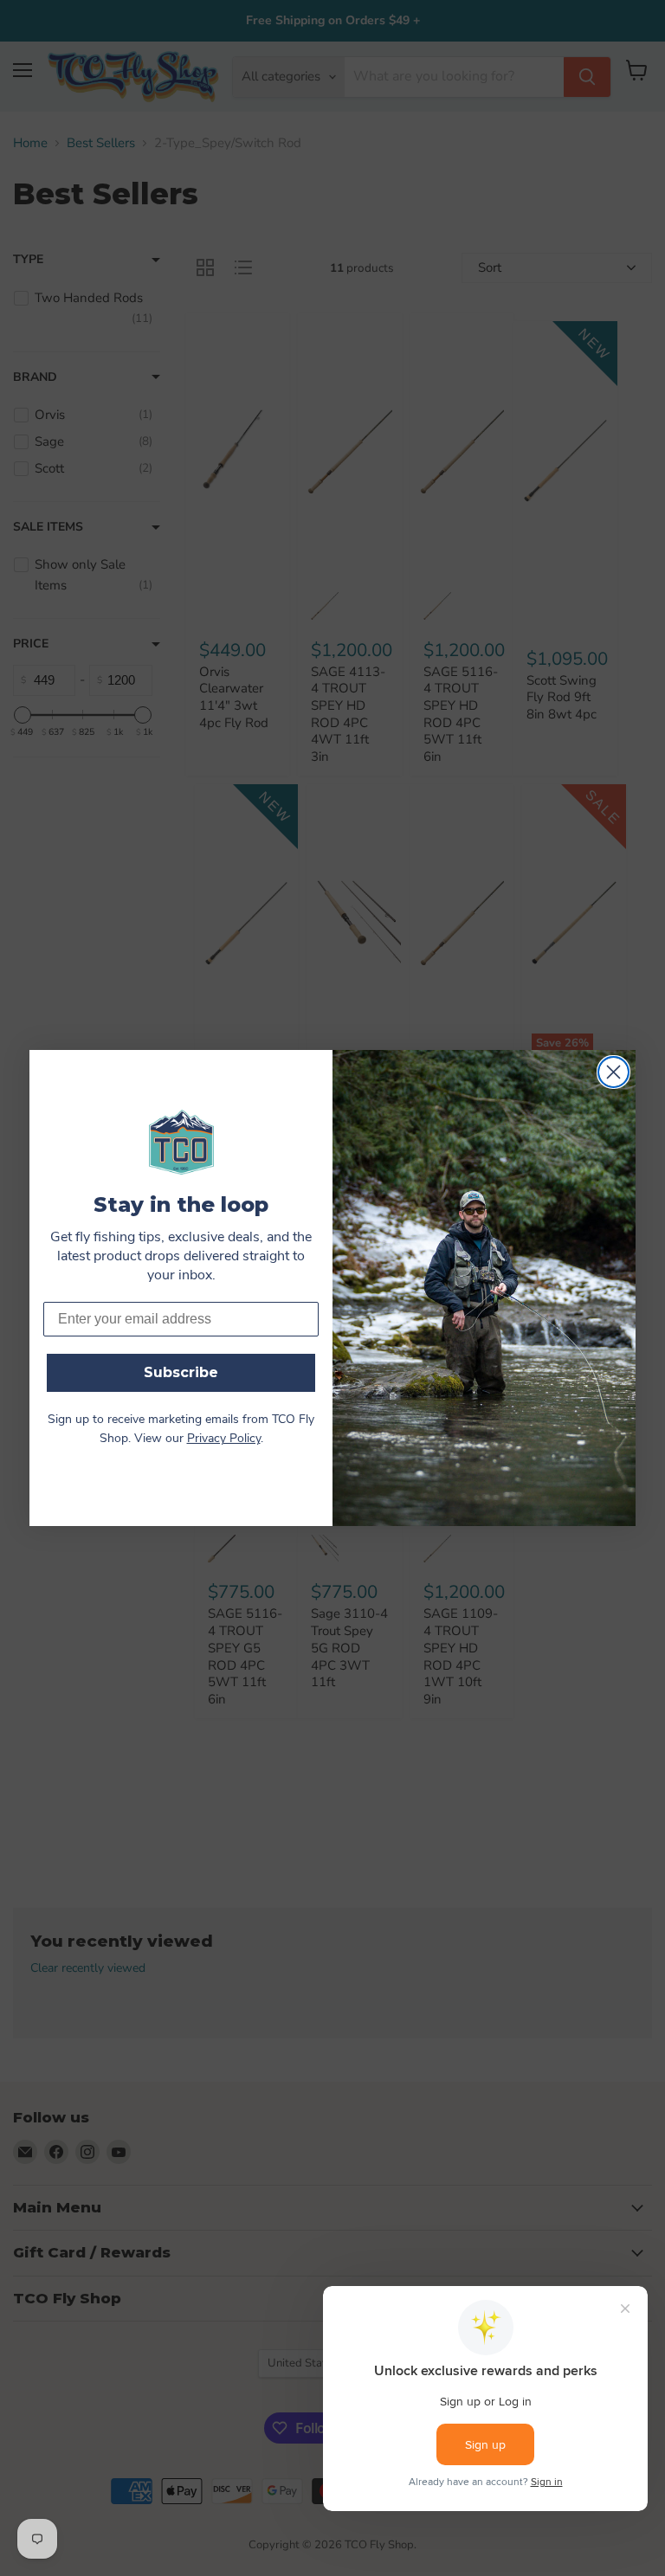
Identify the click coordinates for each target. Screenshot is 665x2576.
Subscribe (181, 1372)
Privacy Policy (224, 1439)
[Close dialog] (613, 1072)
